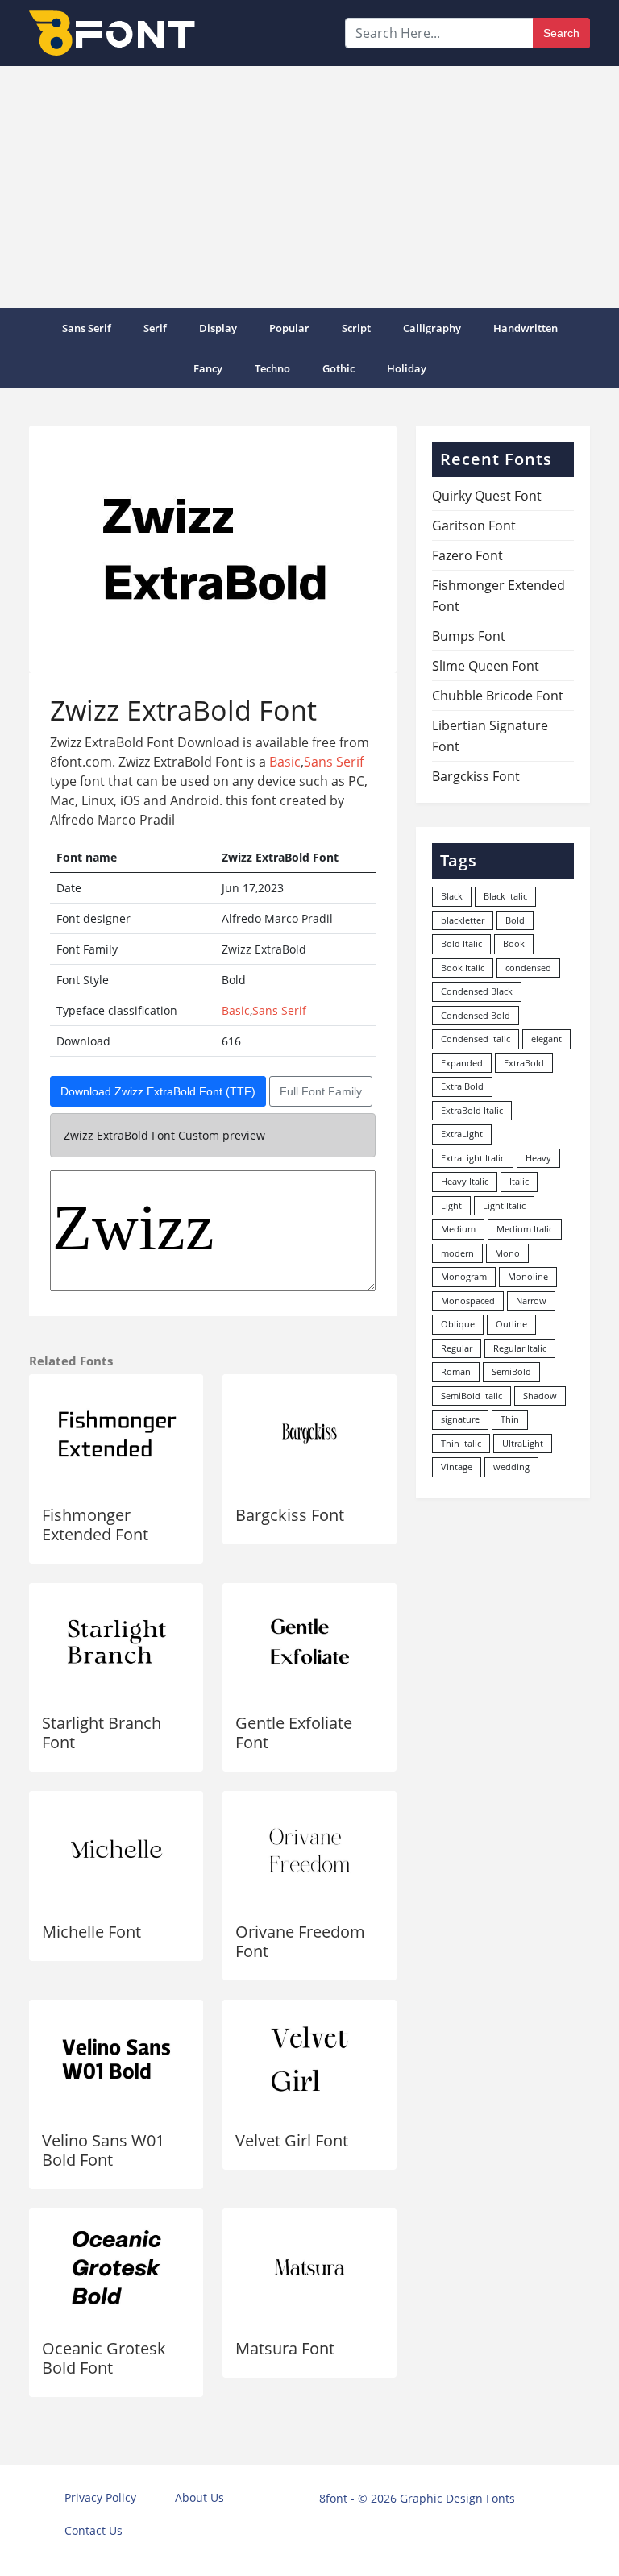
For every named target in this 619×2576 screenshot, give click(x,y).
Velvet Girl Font (292, 2140)
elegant (546, 1039)
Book (514, 943)
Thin (510, 1419)
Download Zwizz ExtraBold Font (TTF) (158, 1091)
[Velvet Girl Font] (309, 2059)
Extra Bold (462, 1086)
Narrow (531, 1300)
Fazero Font (467, 555)
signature (460, 1419)
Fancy (208, 368)
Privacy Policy (100, 2497)
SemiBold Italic (472, 1396)
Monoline (528, 1276)
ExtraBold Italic (472, 1110)
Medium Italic (525, 1229)
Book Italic (463, 968)
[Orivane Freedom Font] (309, 1850)
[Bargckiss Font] (309, 1433)
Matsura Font (285, 2348)
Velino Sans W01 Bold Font (103, 2150)
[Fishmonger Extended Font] (116, 1433)
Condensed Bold (476, 1015)
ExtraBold (524, 1063)
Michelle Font (91, 1932)
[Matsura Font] (309, 2268)
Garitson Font (474, 526)
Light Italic (504, 1205)
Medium (458, 1229)
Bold (515, 920)
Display (218, 328)
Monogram (464, 1276)
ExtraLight (462, 1134)
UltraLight (523, 1443)
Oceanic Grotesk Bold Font (104, 2358)
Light (451, 1205)
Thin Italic (461, 1443)
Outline (511, 1324)
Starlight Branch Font (102, 1733)
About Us (199, 2497)
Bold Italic (461, 943)
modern (457, 1253)
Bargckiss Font (290, 1515)
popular (289, 328)
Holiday (407, 368)
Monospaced (468, 1300)
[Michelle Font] (116, 1850)
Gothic (339, 368)
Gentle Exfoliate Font (294, 1733)
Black (452, 896)
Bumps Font (469, 636)
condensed (528, 968)
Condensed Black (477, 991)
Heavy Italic (465, 1181)
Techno (272, 368)
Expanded (462, 1063)
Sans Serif (87, 328)
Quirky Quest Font (487, 496)
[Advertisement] (309, 187)
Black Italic (505, 896)
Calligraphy (432, 328)
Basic (285, 762)
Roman (456, 1371)
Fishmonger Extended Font (95, 1525)
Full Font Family (321, 1091)
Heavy (538, 1158)
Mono (507, 1253)
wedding (511, 1467)
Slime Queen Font (486, 666)
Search (561, 33)
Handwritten (526, 328)
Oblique (458, 1324)
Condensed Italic (476, 1039)
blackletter (463, 920)
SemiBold (511, 1371)
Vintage (457, 1467)
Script (356, 328)
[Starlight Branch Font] (116, 1642)
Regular (457, 1348)
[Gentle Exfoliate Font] (309, 1642)
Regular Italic (520, 1348)
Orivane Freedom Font (300, 1941)
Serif (155, 328)
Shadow (540, 1396)
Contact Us (93, 2530)
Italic (519, 1181)
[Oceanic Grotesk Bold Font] (116, 2268)
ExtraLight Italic (473, 1158)
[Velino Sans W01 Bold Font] (116, 2059)
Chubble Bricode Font (498, 696)
